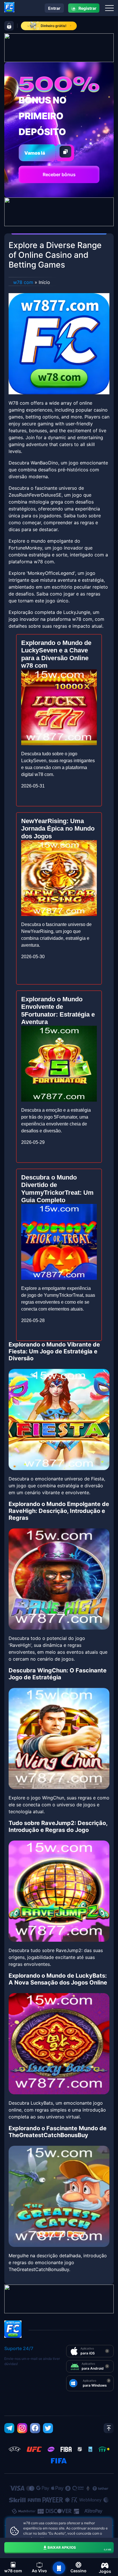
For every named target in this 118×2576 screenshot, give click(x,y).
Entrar (54, 8)
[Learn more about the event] (59, 47)
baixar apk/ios (79, 2548)
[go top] (109, 2428)
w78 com (23, 282)
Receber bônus (59, 174)
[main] (59, 2568)
